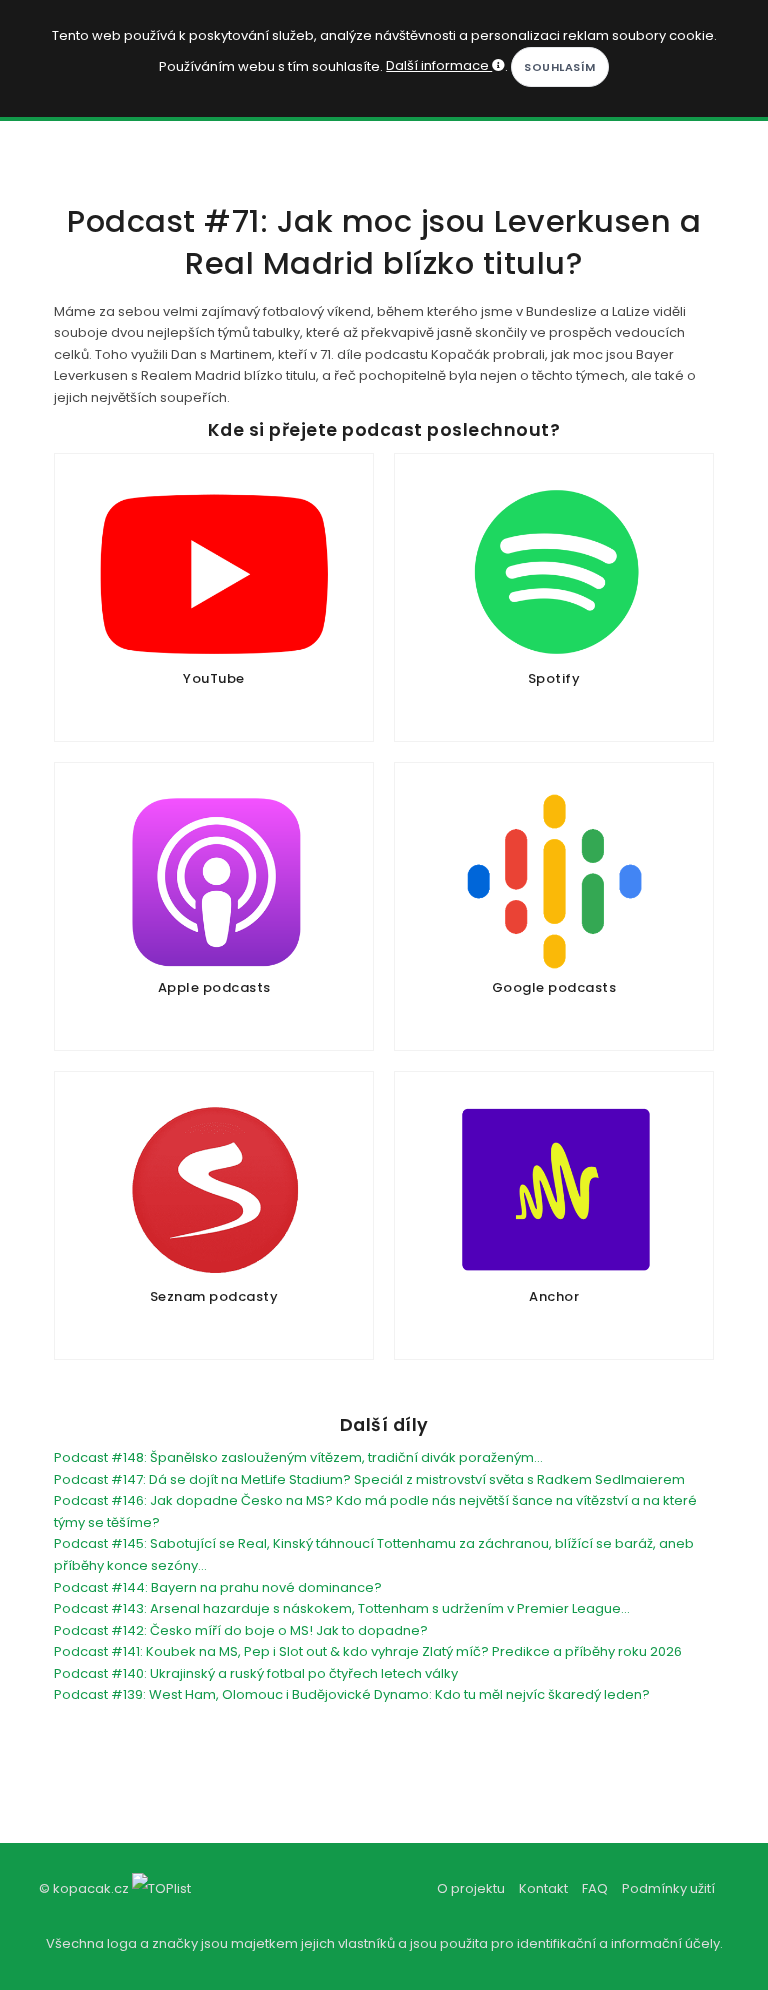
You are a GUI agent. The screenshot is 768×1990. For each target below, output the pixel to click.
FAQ (595, 1888)
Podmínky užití (668, 1888)
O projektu (471, 1888)
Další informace (439, 65)
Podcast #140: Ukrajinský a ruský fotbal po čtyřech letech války (256, 1673)
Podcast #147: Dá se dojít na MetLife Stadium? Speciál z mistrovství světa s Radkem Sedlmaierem (369, 1479)
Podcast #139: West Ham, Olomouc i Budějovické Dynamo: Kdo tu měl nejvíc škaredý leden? (352, 1694)
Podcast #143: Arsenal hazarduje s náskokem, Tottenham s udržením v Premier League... (342, 1608)
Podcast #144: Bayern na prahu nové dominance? (218, 1587)
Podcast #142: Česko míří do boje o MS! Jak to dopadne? (241, 1630)
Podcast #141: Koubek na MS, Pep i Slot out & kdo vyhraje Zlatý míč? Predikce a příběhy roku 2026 (368, 1651)
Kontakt (543, 1888)
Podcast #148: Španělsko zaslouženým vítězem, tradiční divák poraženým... (298, 1457)
